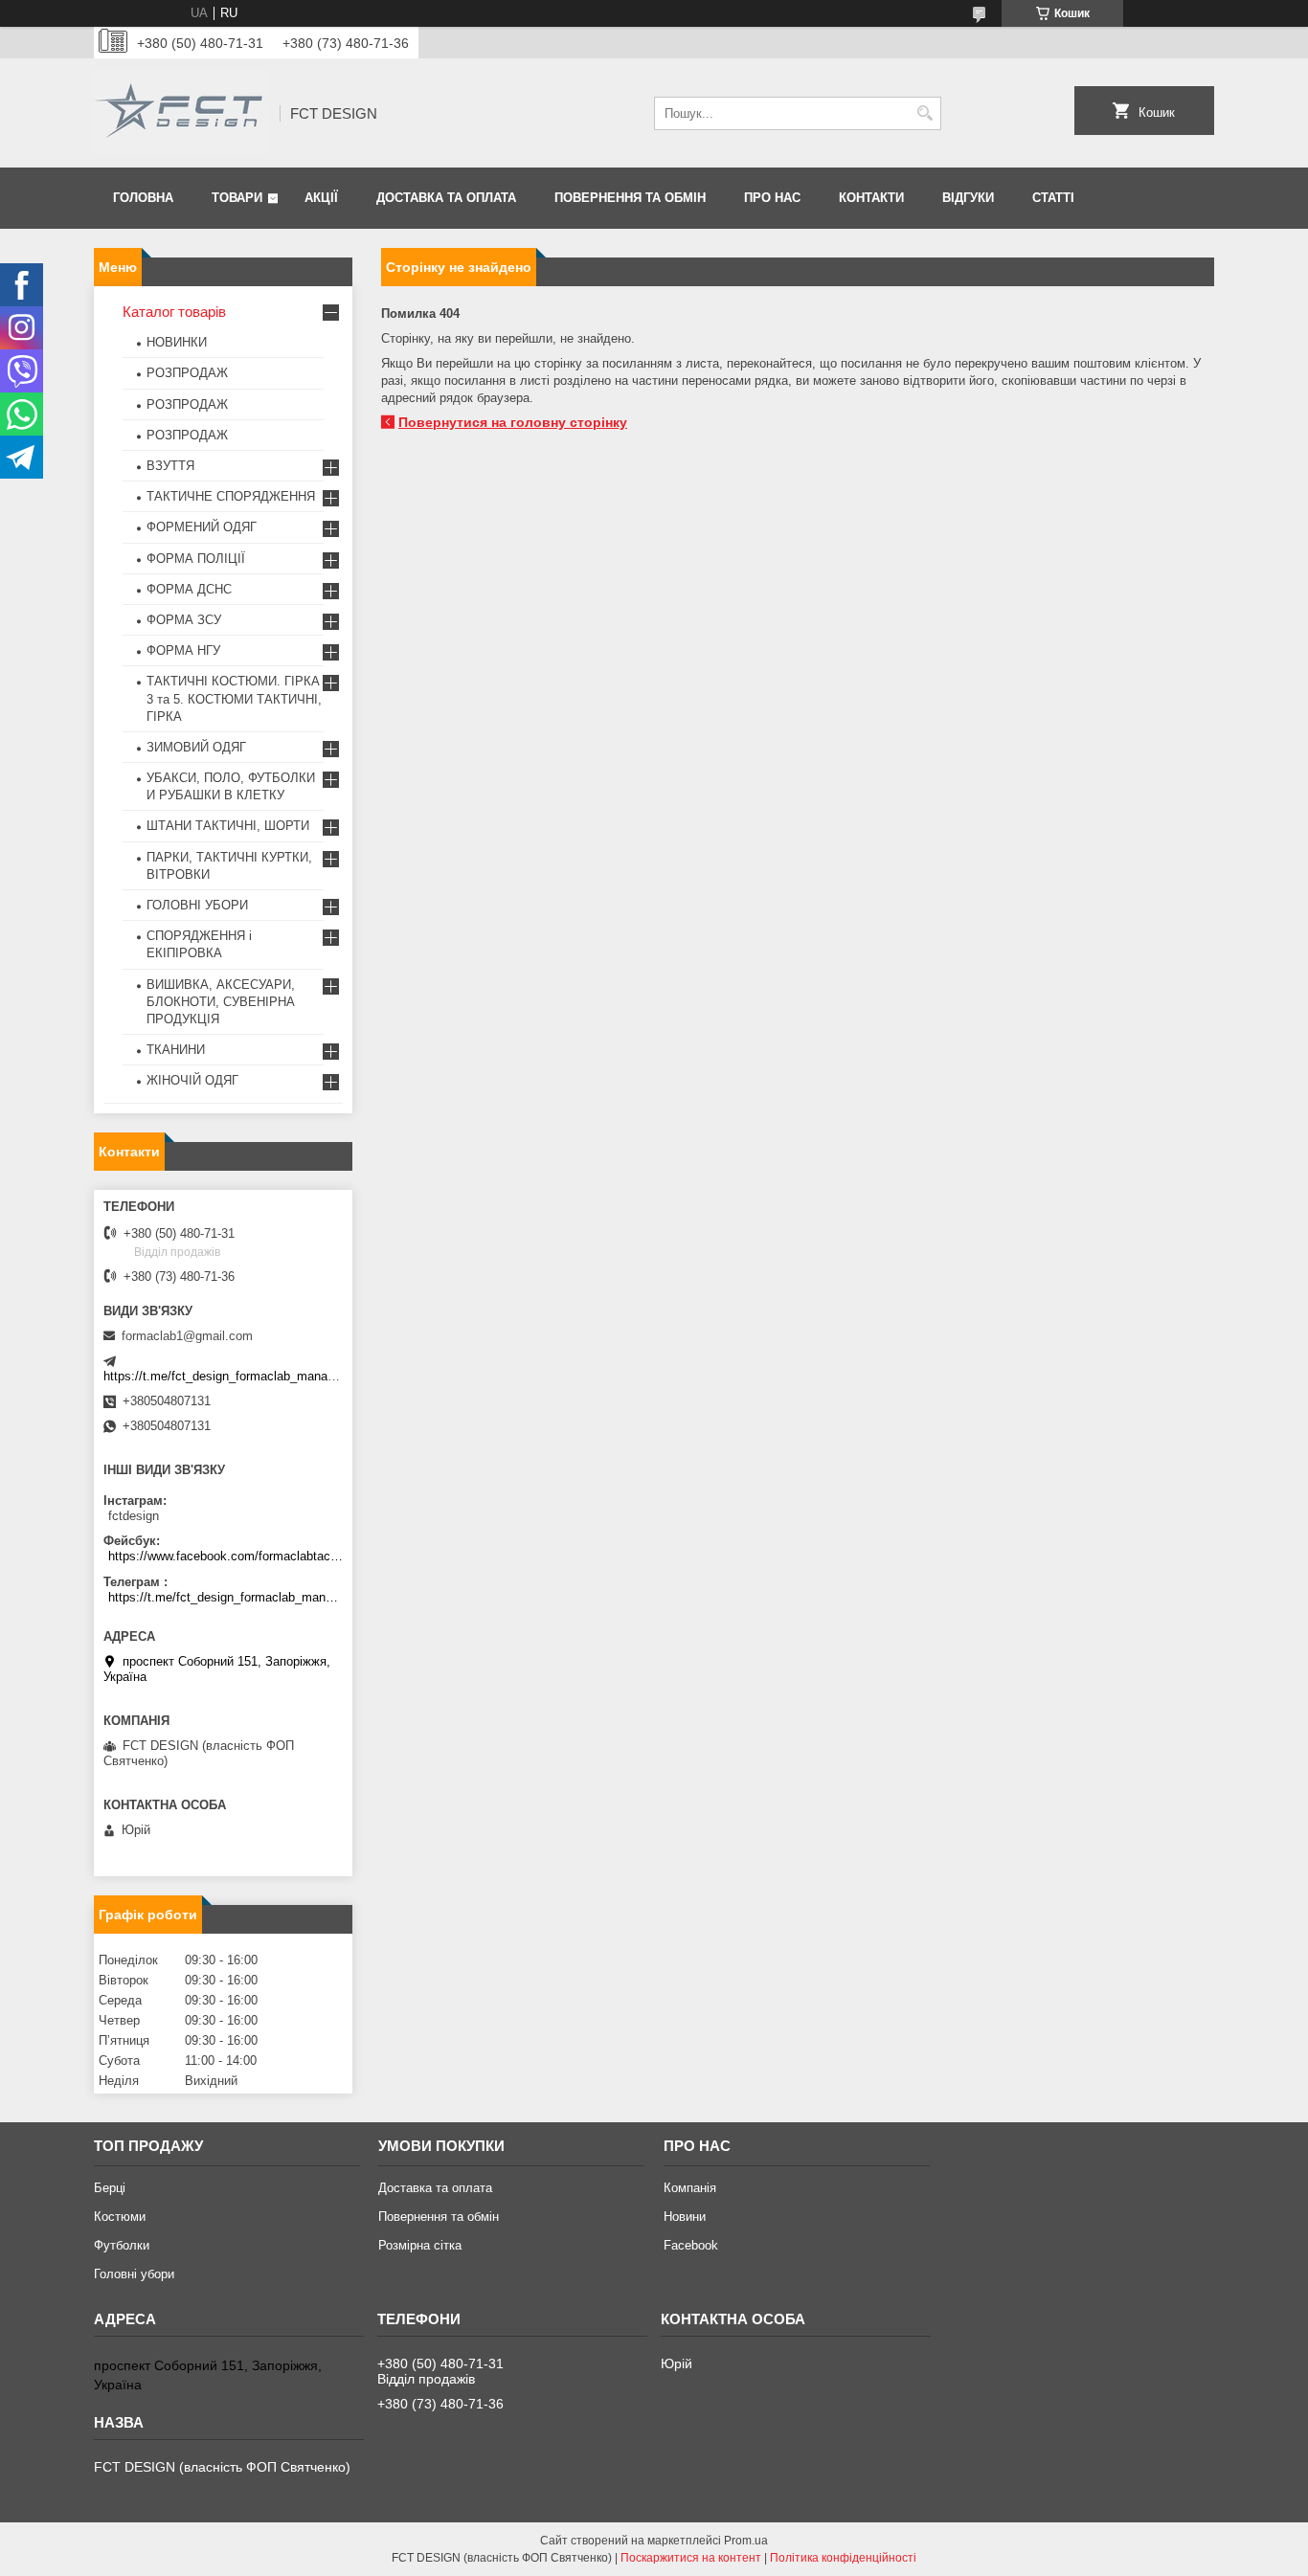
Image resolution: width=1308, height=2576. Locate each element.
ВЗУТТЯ (170, 466)
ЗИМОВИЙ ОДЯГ (196, 747)
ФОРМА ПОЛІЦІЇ (196, 559)
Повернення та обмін (630, 198)
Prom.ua (746, 2541)
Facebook (691, 2245)
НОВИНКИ (177, 342)
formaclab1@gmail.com (187, 1336)
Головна (143, 198)
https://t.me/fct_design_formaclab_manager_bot (236, 1376)
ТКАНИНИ (176, 1050)
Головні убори (134, 2274)
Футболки (122, 2245)
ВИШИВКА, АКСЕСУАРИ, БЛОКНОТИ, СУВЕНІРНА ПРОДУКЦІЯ (221, 1002)
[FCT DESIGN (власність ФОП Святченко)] (180, 113)
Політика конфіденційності (843, 2558)
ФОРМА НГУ (183, 650)
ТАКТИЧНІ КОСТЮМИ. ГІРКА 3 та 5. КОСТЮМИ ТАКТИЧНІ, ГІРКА (234, 698)
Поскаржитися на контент (691, 2558)
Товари (237, 198)
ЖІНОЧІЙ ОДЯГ (192, 1080)
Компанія (690, 2188)
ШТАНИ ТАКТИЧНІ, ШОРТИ (228, 826)
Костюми (120, 2217)
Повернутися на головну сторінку (513, 422)
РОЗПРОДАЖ (187, 373)
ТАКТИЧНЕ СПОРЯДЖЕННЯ (231, 496)
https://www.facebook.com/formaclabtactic (226, 1556)
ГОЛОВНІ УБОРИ (197, 905)
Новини (685, 2217)
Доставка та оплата (446, 198)
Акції (321, 198)
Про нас (772, 198)
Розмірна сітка (420, 2245)
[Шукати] (925, 113)
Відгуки (968, 198)
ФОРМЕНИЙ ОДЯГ (202, 527)
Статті (1053, 198)
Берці (110, 2188)
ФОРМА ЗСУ (184, 620)
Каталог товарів (174, 312)
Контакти (871, 198)
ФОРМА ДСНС (189, 589)
